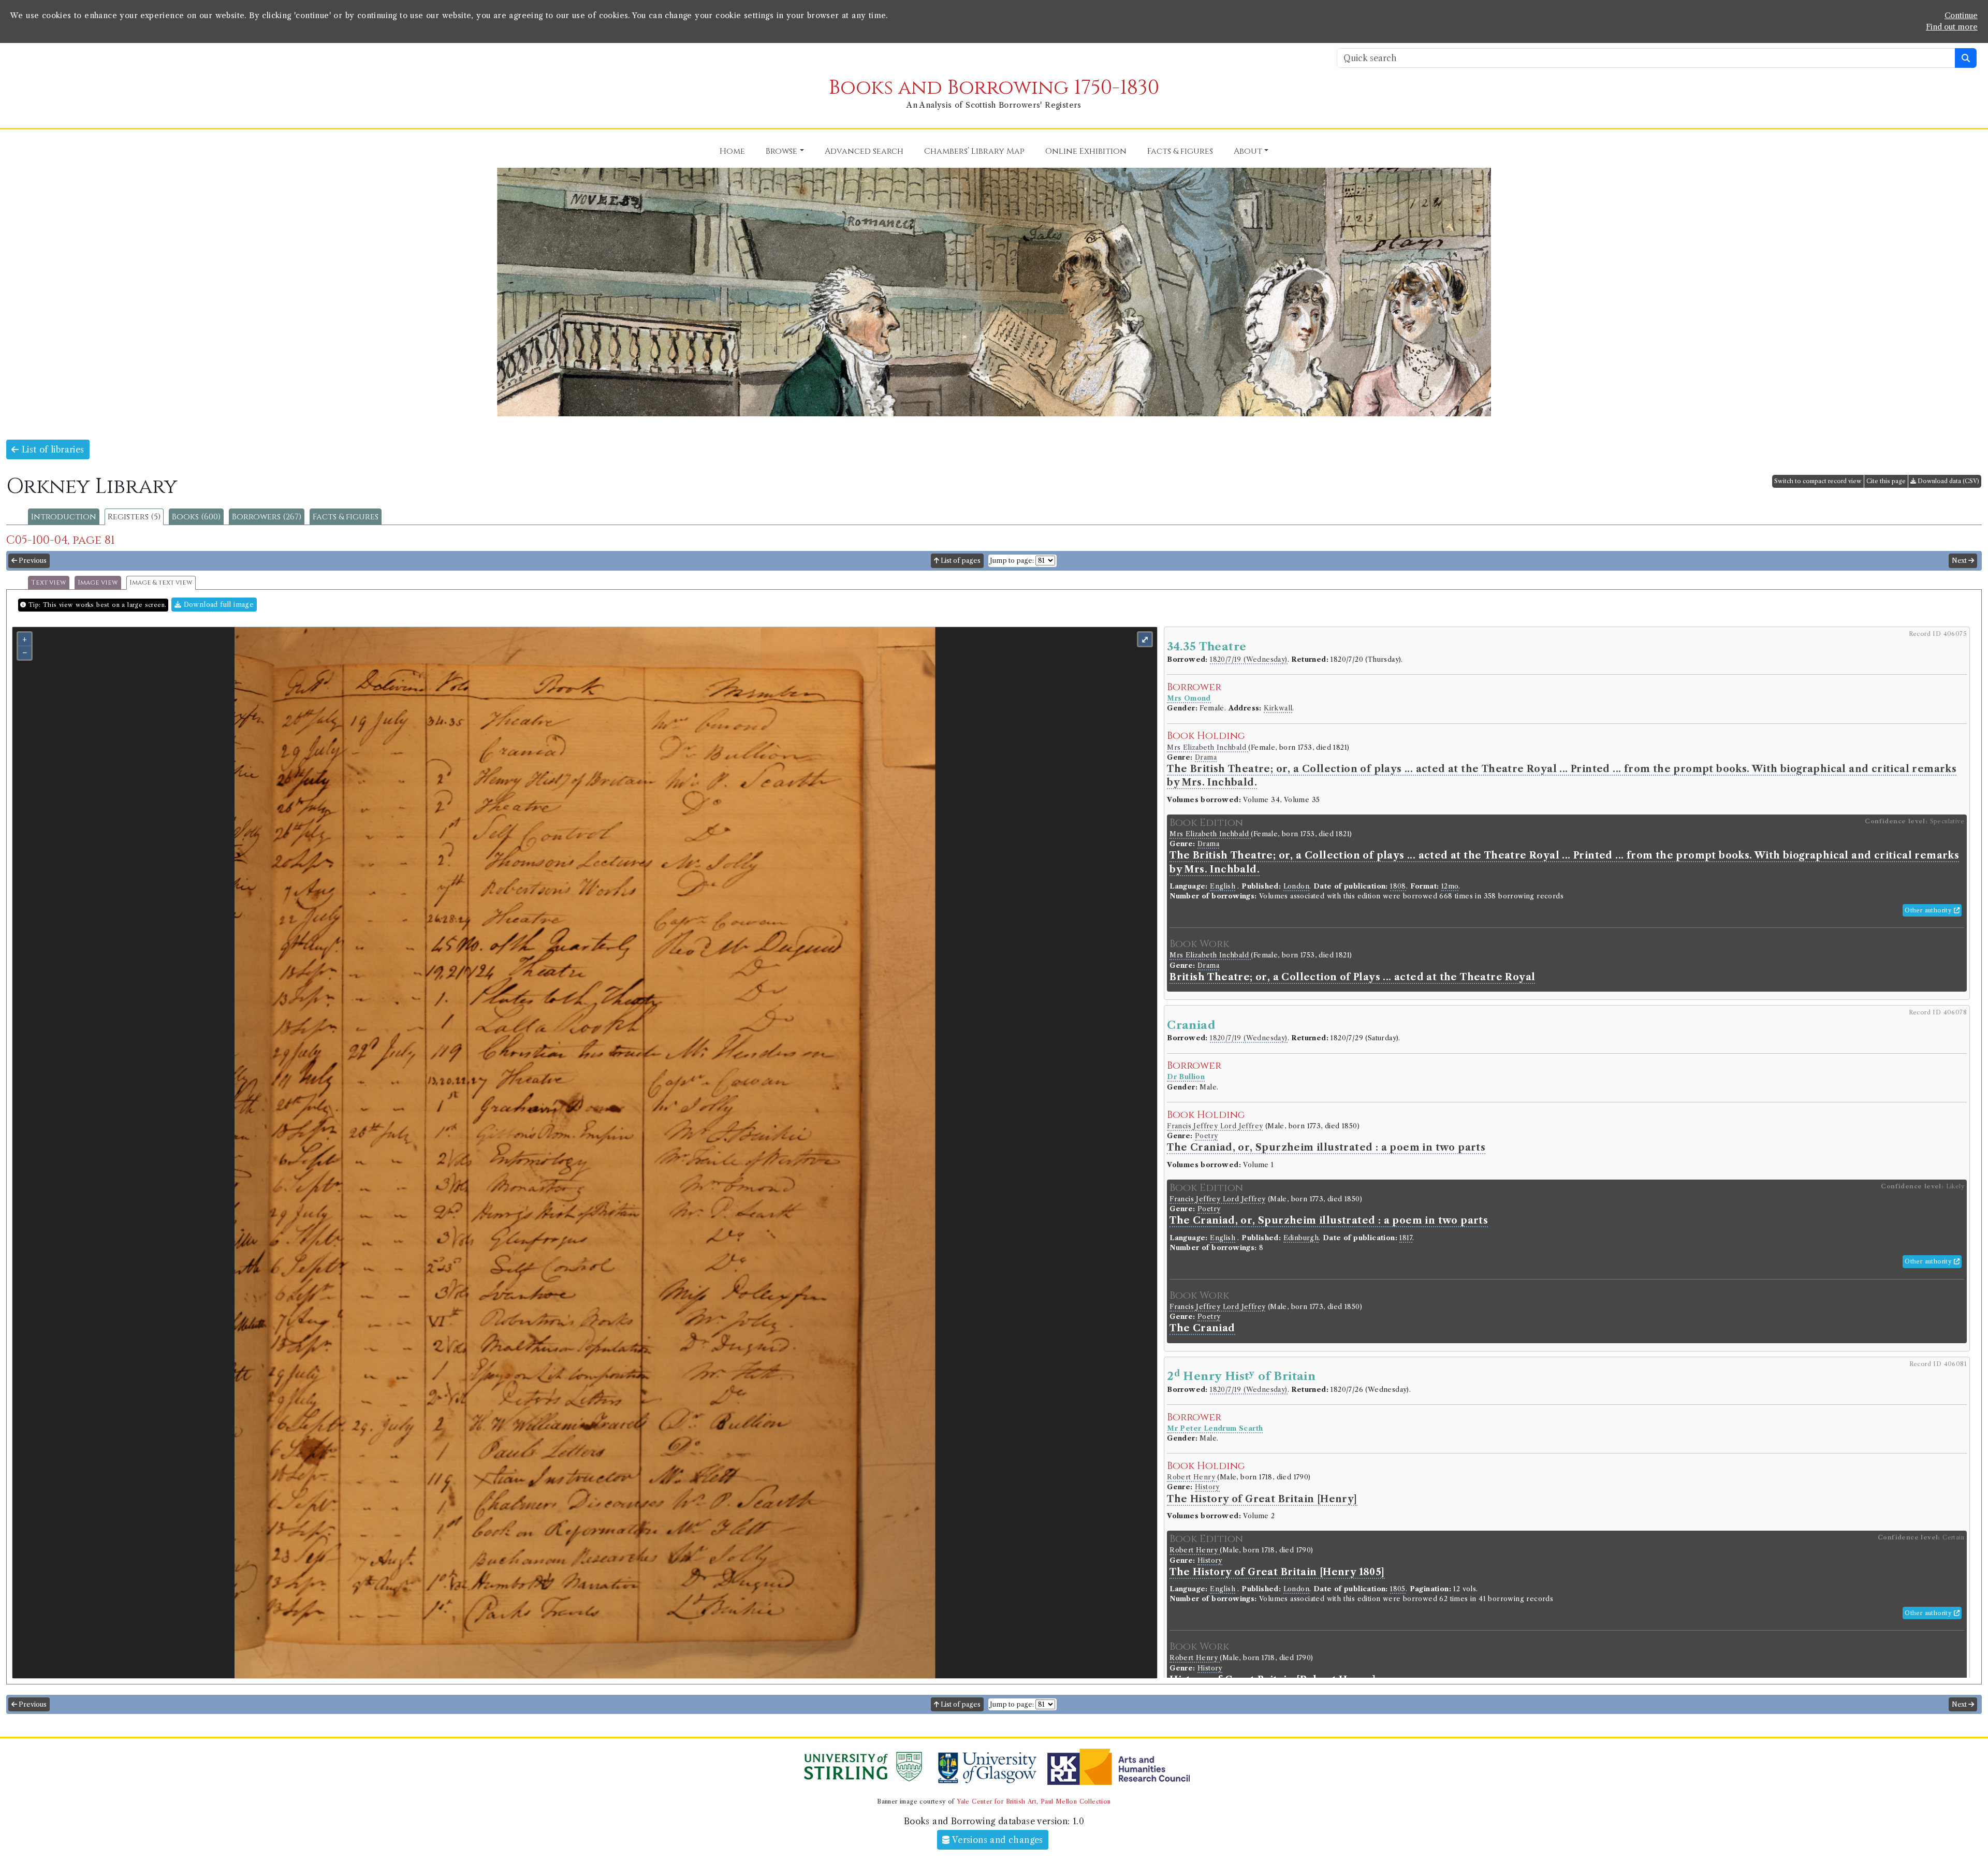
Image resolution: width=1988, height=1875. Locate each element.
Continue (1961, 16)
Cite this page (1886, 481)
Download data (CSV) (1948, 481)
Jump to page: (1012, 561)
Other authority (1929, 910)
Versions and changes (997, 1840)
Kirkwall (1278, 708)
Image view (98, 583)
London (1296, 886)
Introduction (64, 517)
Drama (1206, 757)
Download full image (217, 605)
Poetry (1206, 1136)
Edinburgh (1301, 1238)
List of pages (960, 561)
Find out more (1952, 27)
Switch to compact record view (1818, 481)
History (1207, 1487)
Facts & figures (346, 517)
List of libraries (51, 449)
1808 (1398, 886)
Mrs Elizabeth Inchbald (1208, 747)
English (1223, 886)
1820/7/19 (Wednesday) (1248, 659)
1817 (1406, 1238)
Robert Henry (1192, 1477)
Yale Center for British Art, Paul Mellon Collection (1034, 1801)
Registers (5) (134, 517)
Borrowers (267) (267, 517)
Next (1960, 561)
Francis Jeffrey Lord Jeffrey (1215, 1126)
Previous (32, 561)
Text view (49, 583)
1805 (1398, 1589)
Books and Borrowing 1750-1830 (994, 88)
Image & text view (161, 583)
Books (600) (196, 517)
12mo (1450, 886)
